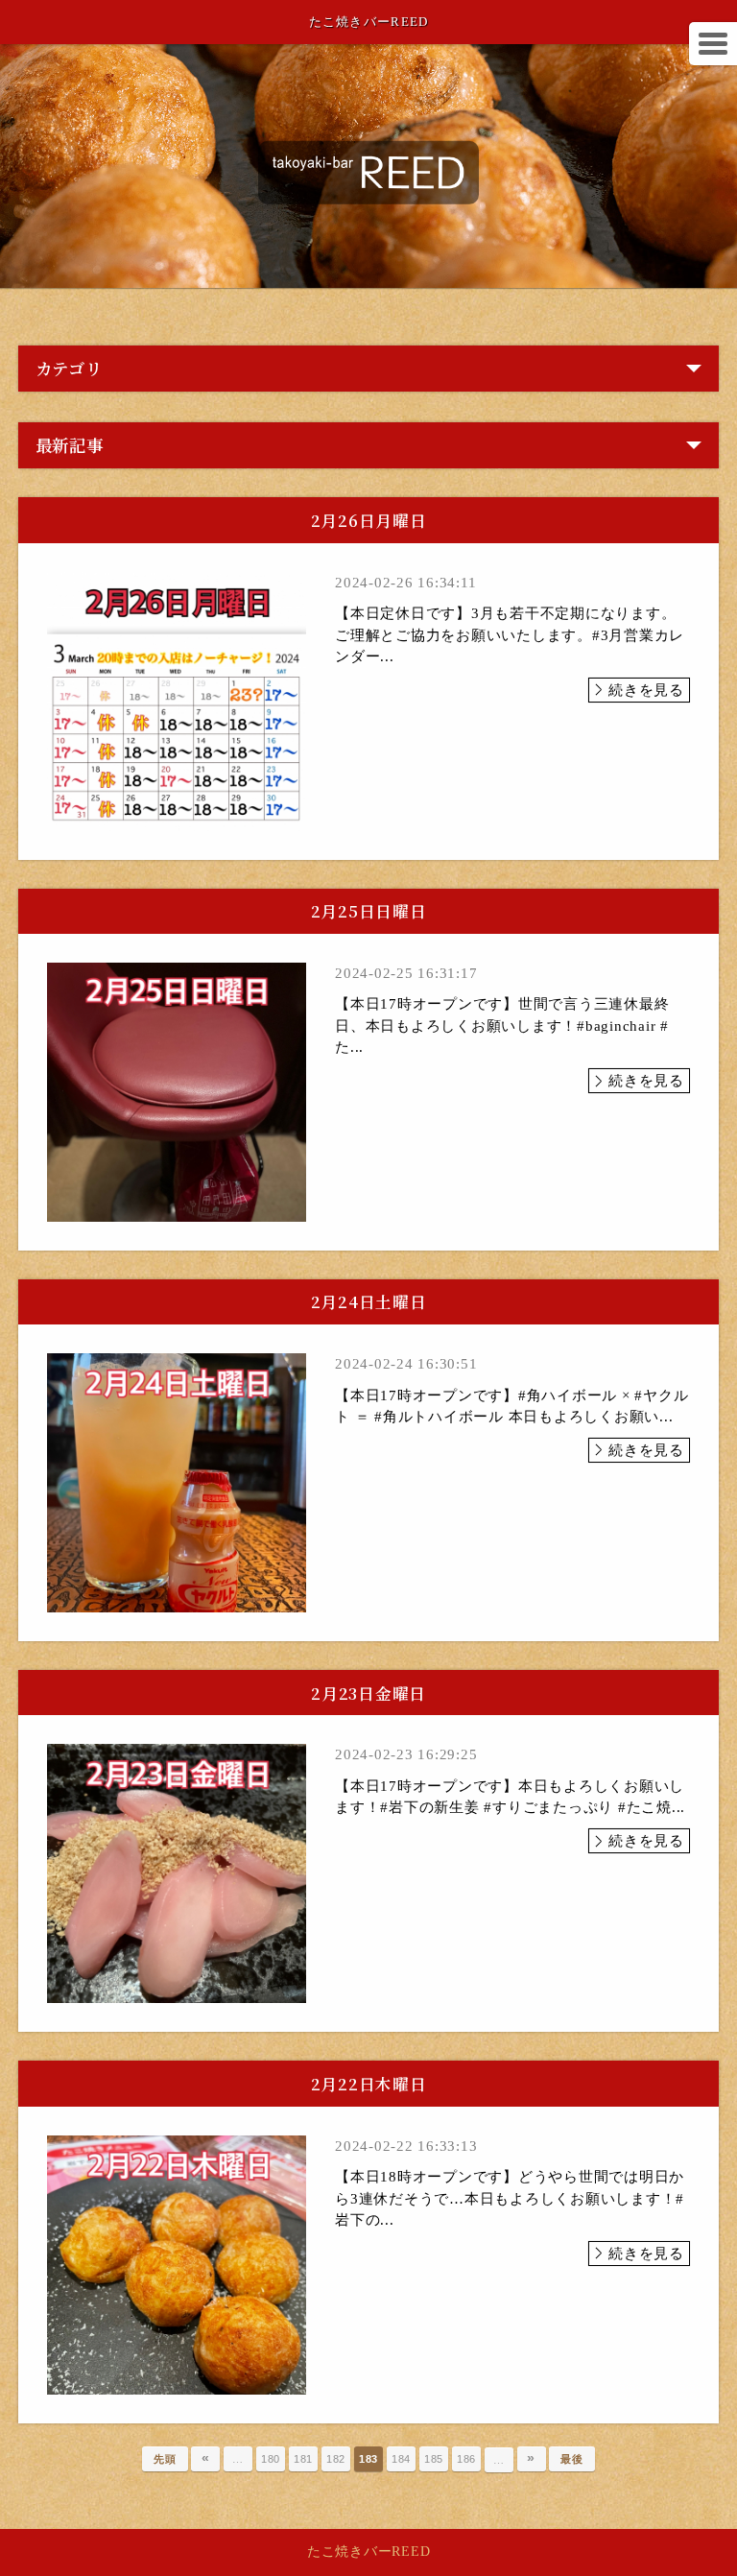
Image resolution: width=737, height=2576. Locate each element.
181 (303, 2459)
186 (466, 2459)
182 (336, 2459)
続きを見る (646, 690)
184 (401, 2459)
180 (271, 2459)
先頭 (165, 2459)
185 (434, 2459)
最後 (572, 2459)
